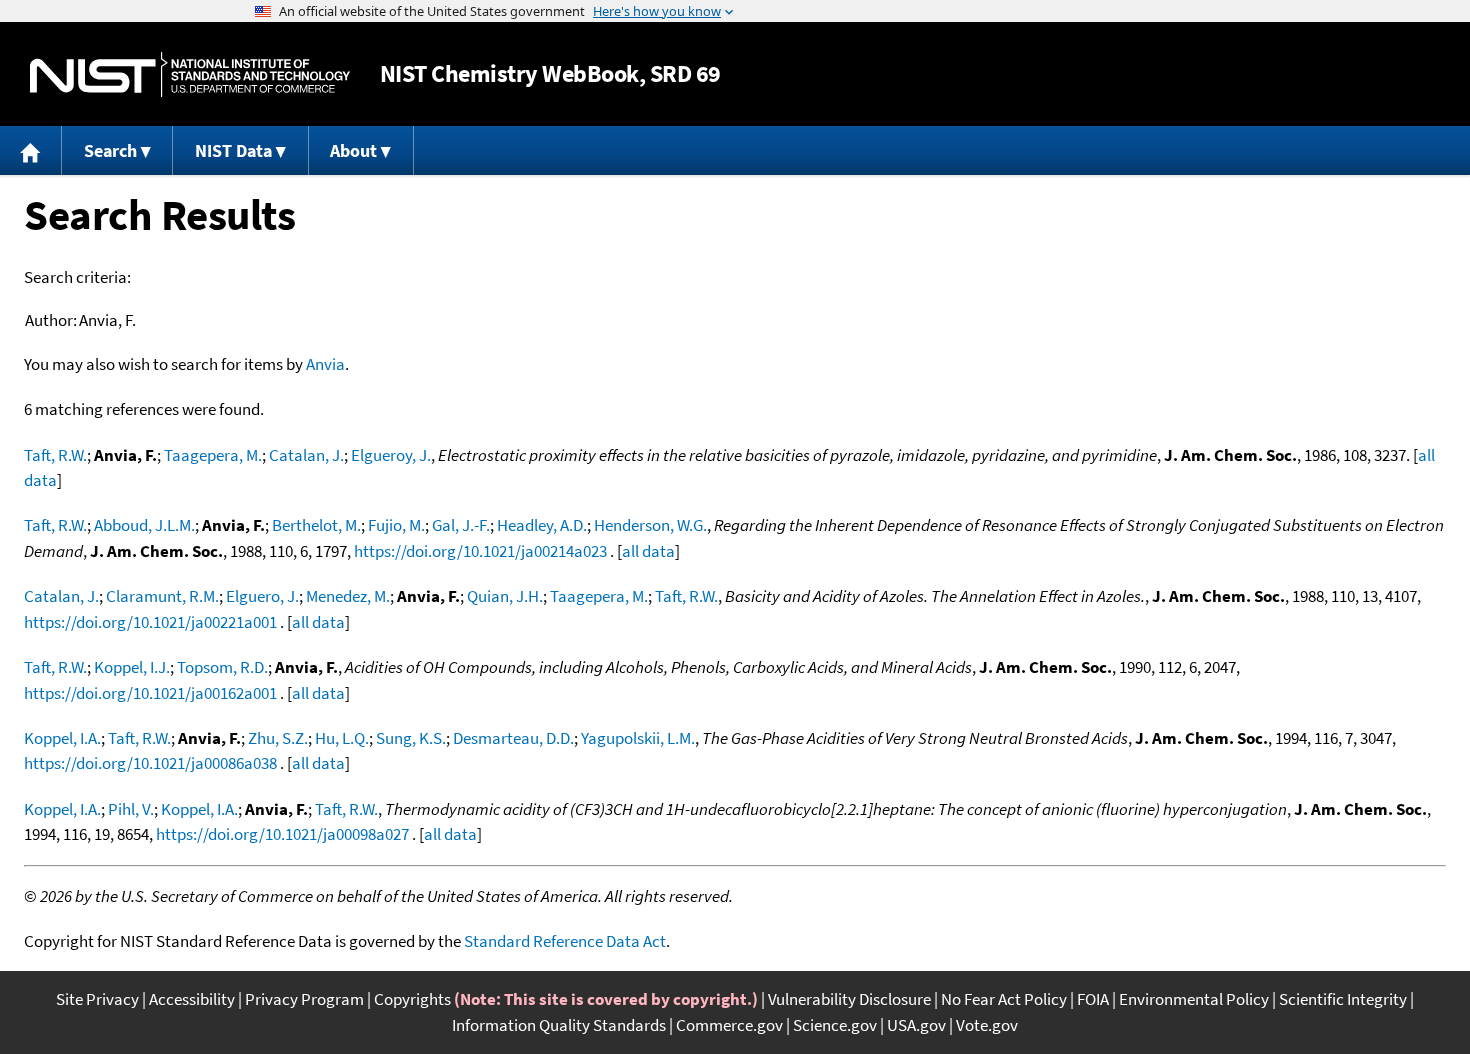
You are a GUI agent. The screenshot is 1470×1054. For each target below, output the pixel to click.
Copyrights (412, 999)
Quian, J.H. (505, 596)
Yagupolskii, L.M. (638, 738)
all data (648, 551)
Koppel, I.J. (132, 667)
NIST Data (233, 150)
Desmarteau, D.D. (513, 738)
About (353, 150)
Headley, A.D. (542, 525)
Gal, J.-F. (461, 525)
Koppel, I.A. (62, 738)
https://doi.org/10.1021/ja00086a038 (150, 763)
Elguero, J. (262, 596)
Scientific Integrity (1343, 999)
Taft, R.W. (55, 455)
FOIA (1093, 999)
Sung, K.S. (411, 738)
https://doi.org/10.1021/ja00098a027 (282, 834)
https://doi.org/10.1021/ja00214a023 (480, 551)
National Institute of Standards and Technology (190, 74)
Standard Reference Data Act (565, 941)
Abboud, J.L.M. (144, 525)
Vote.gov (987, 1025)
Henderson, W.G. (650, 525)
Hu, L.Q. (342, 738)
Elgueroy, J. (391, 455)
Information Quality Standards (559, 1025)
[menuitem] (31, 150)
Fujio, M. (396, 525)
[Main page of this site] (31, 150)
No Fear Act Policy (1004, 999)
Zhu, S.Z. (278, 738)
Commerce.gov (729, 1025)
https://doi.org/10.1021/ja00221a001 (150, 622)
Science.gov (835, 1025)
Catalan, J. (306, 455)
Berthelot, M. (316, 525)
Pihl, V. (131, 809)
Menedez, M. (348, 596)
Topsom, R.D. (222, 667)
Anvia (325, 364)
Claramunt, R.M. (162, 596)
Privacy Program (304, 999)
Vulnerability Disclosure (849, 999)
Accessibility (192, 999)
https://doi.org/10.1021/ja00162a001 (150, 693)
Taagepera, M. (213, 455)
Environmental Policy (1194, 999)
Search (110, 150)
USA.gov (916, 1025)
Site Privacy (97, 999)
